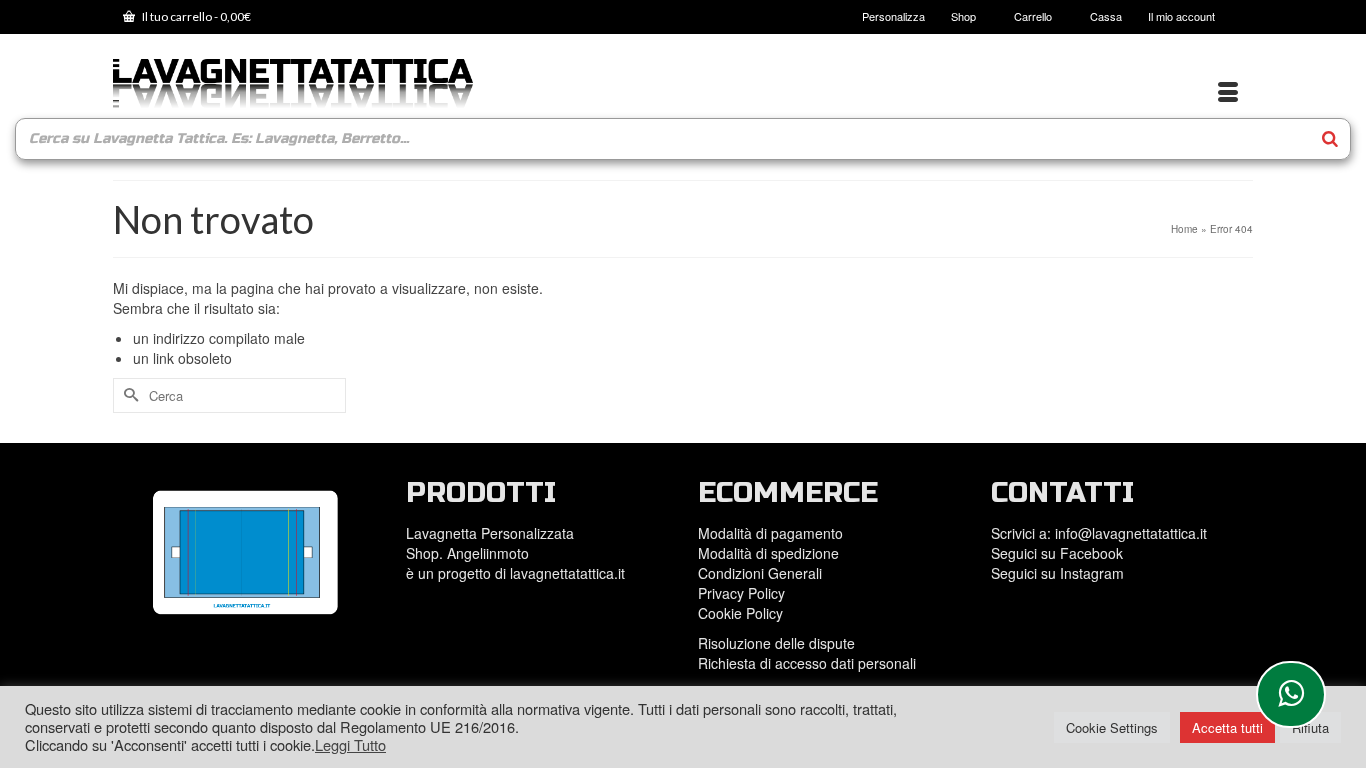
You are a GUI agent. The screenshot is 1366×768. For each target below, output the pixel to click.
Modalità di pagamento (770, 533)
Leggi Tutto (350, 745)
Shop (969, 16)
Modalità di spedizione (768, 553)
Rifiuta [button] (1310, 727)
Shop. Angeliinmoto (469, 553)
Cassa (1106, 16)
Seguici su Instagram (1057, 573)
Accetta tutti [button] (1227, 727)
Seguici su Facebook (1057, 553)
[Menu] (1228, 93)
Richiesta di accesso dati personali (807, 663)
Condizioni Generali (760, 573)
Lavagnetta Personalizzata (490, 533)
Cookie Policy (740, 613)
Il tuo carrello (195, 16)
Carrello (1039, 16)
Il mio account (1187, 16)
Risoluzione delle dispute (776, 643)
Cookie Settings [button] (1112, 727)
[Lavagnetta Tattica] (293, 83)
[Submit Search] (128, 395)
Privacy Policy (741, 593)
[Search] (1330, 139)
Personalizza (893, 16)
